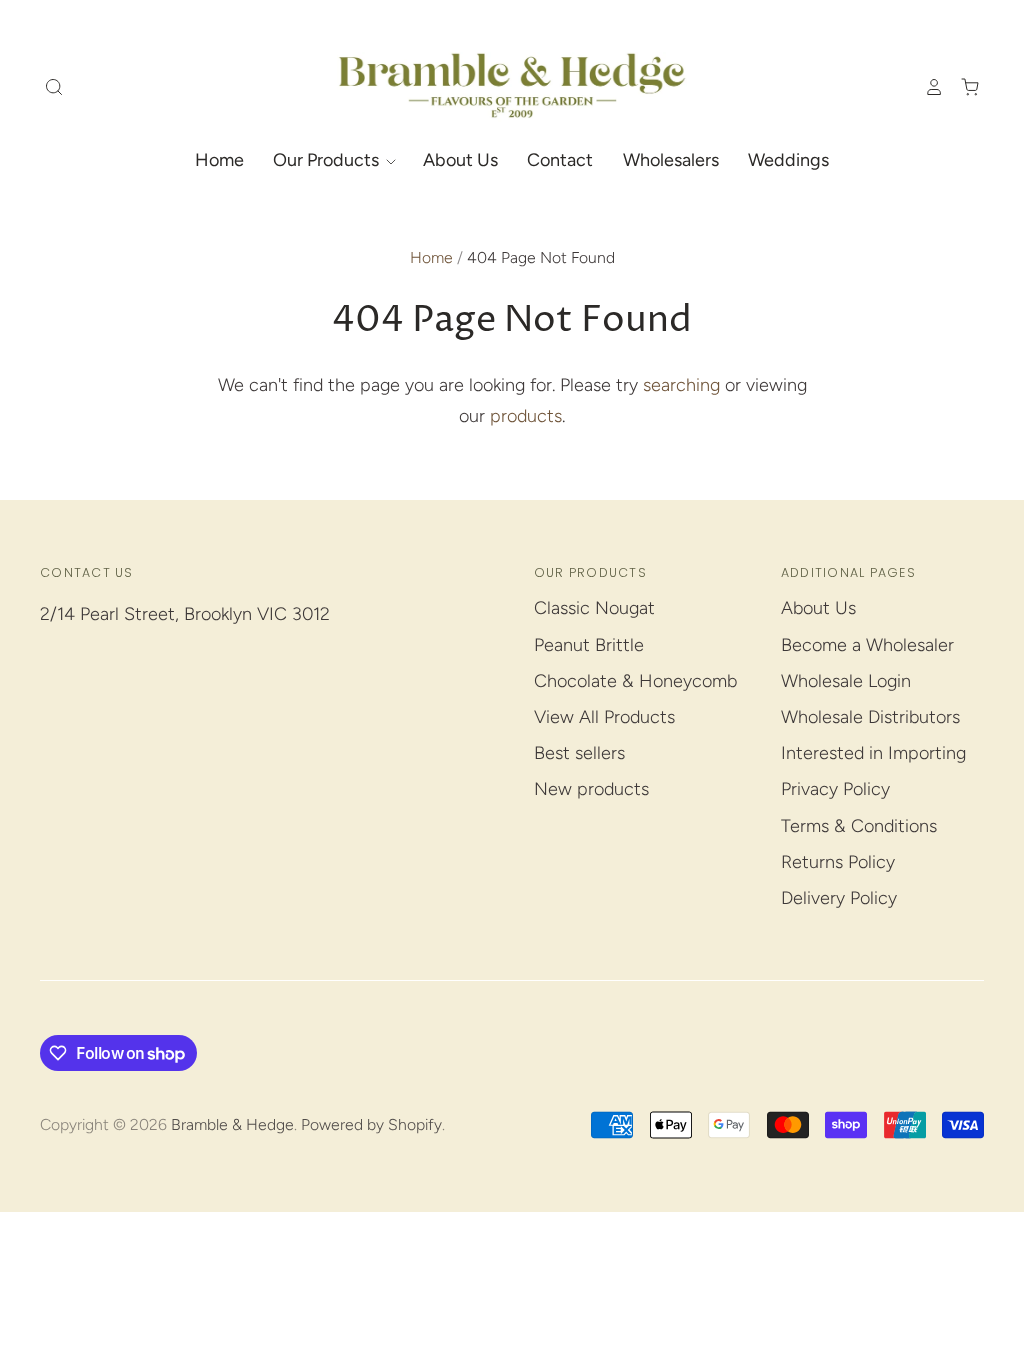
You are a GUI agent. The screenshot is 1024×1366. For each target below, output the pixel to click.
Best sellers (579, 753)
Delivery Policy (839, 898)
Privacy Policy (835, 789)
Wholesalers (671, 160)
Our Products (328, 160)
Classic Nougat (594, 608)
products (526, 416)
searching (681, 385)
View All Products (604, 717)
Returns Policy (838, 862)
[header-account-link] (925, 87)
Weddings (788, 160)
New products (591, 789)
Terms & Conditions (859, 826)
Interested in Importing (873, 753)
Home (219, 160)
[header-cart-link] (962, 87)
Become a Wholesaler (867, 645)
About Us (460, 160)
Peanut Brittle (589, 645)
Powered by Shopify (371, 1124)
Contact (560, 160)
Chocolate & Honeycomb (635, 681)
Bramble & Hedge (232, 1124)
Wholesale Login (846, 681)
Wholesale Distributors (870, 717)
